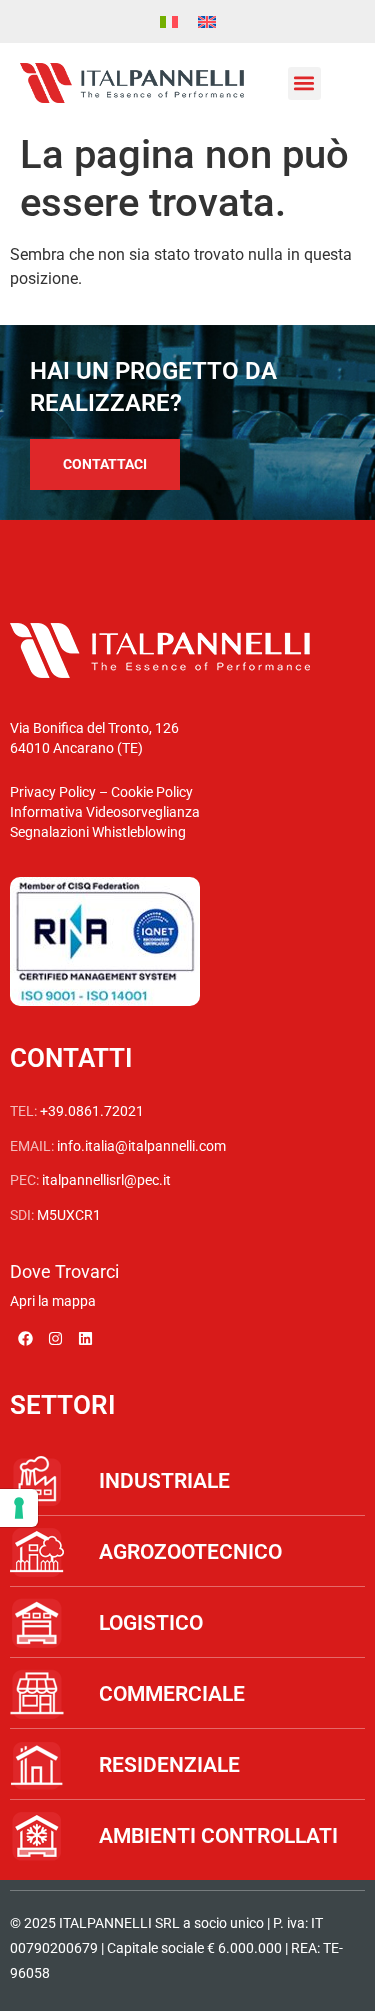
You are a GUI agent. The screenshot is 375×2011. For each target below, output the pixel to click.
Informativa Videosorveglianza (105, 812)
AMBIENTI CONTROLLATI (218, 1836)
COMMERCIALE (172, 1694)
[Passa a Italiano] (169, 21)
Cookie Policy (152, 792)
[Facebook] (25, 1338)
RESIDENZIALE (169, 1765)
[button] (304, 83)
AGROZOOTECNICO (190, 1552)
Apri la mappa (53, 1301)
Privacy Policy (53, 792)
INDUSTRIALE (164, 1481)
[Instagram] (55, 1338)
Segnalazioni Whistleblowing (98, 832)
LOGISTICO (151, 1623)
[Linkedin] (85, 1338)
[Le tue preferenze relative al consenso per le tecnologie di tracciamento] (19, 1508)
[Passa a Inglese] (207, 21)
